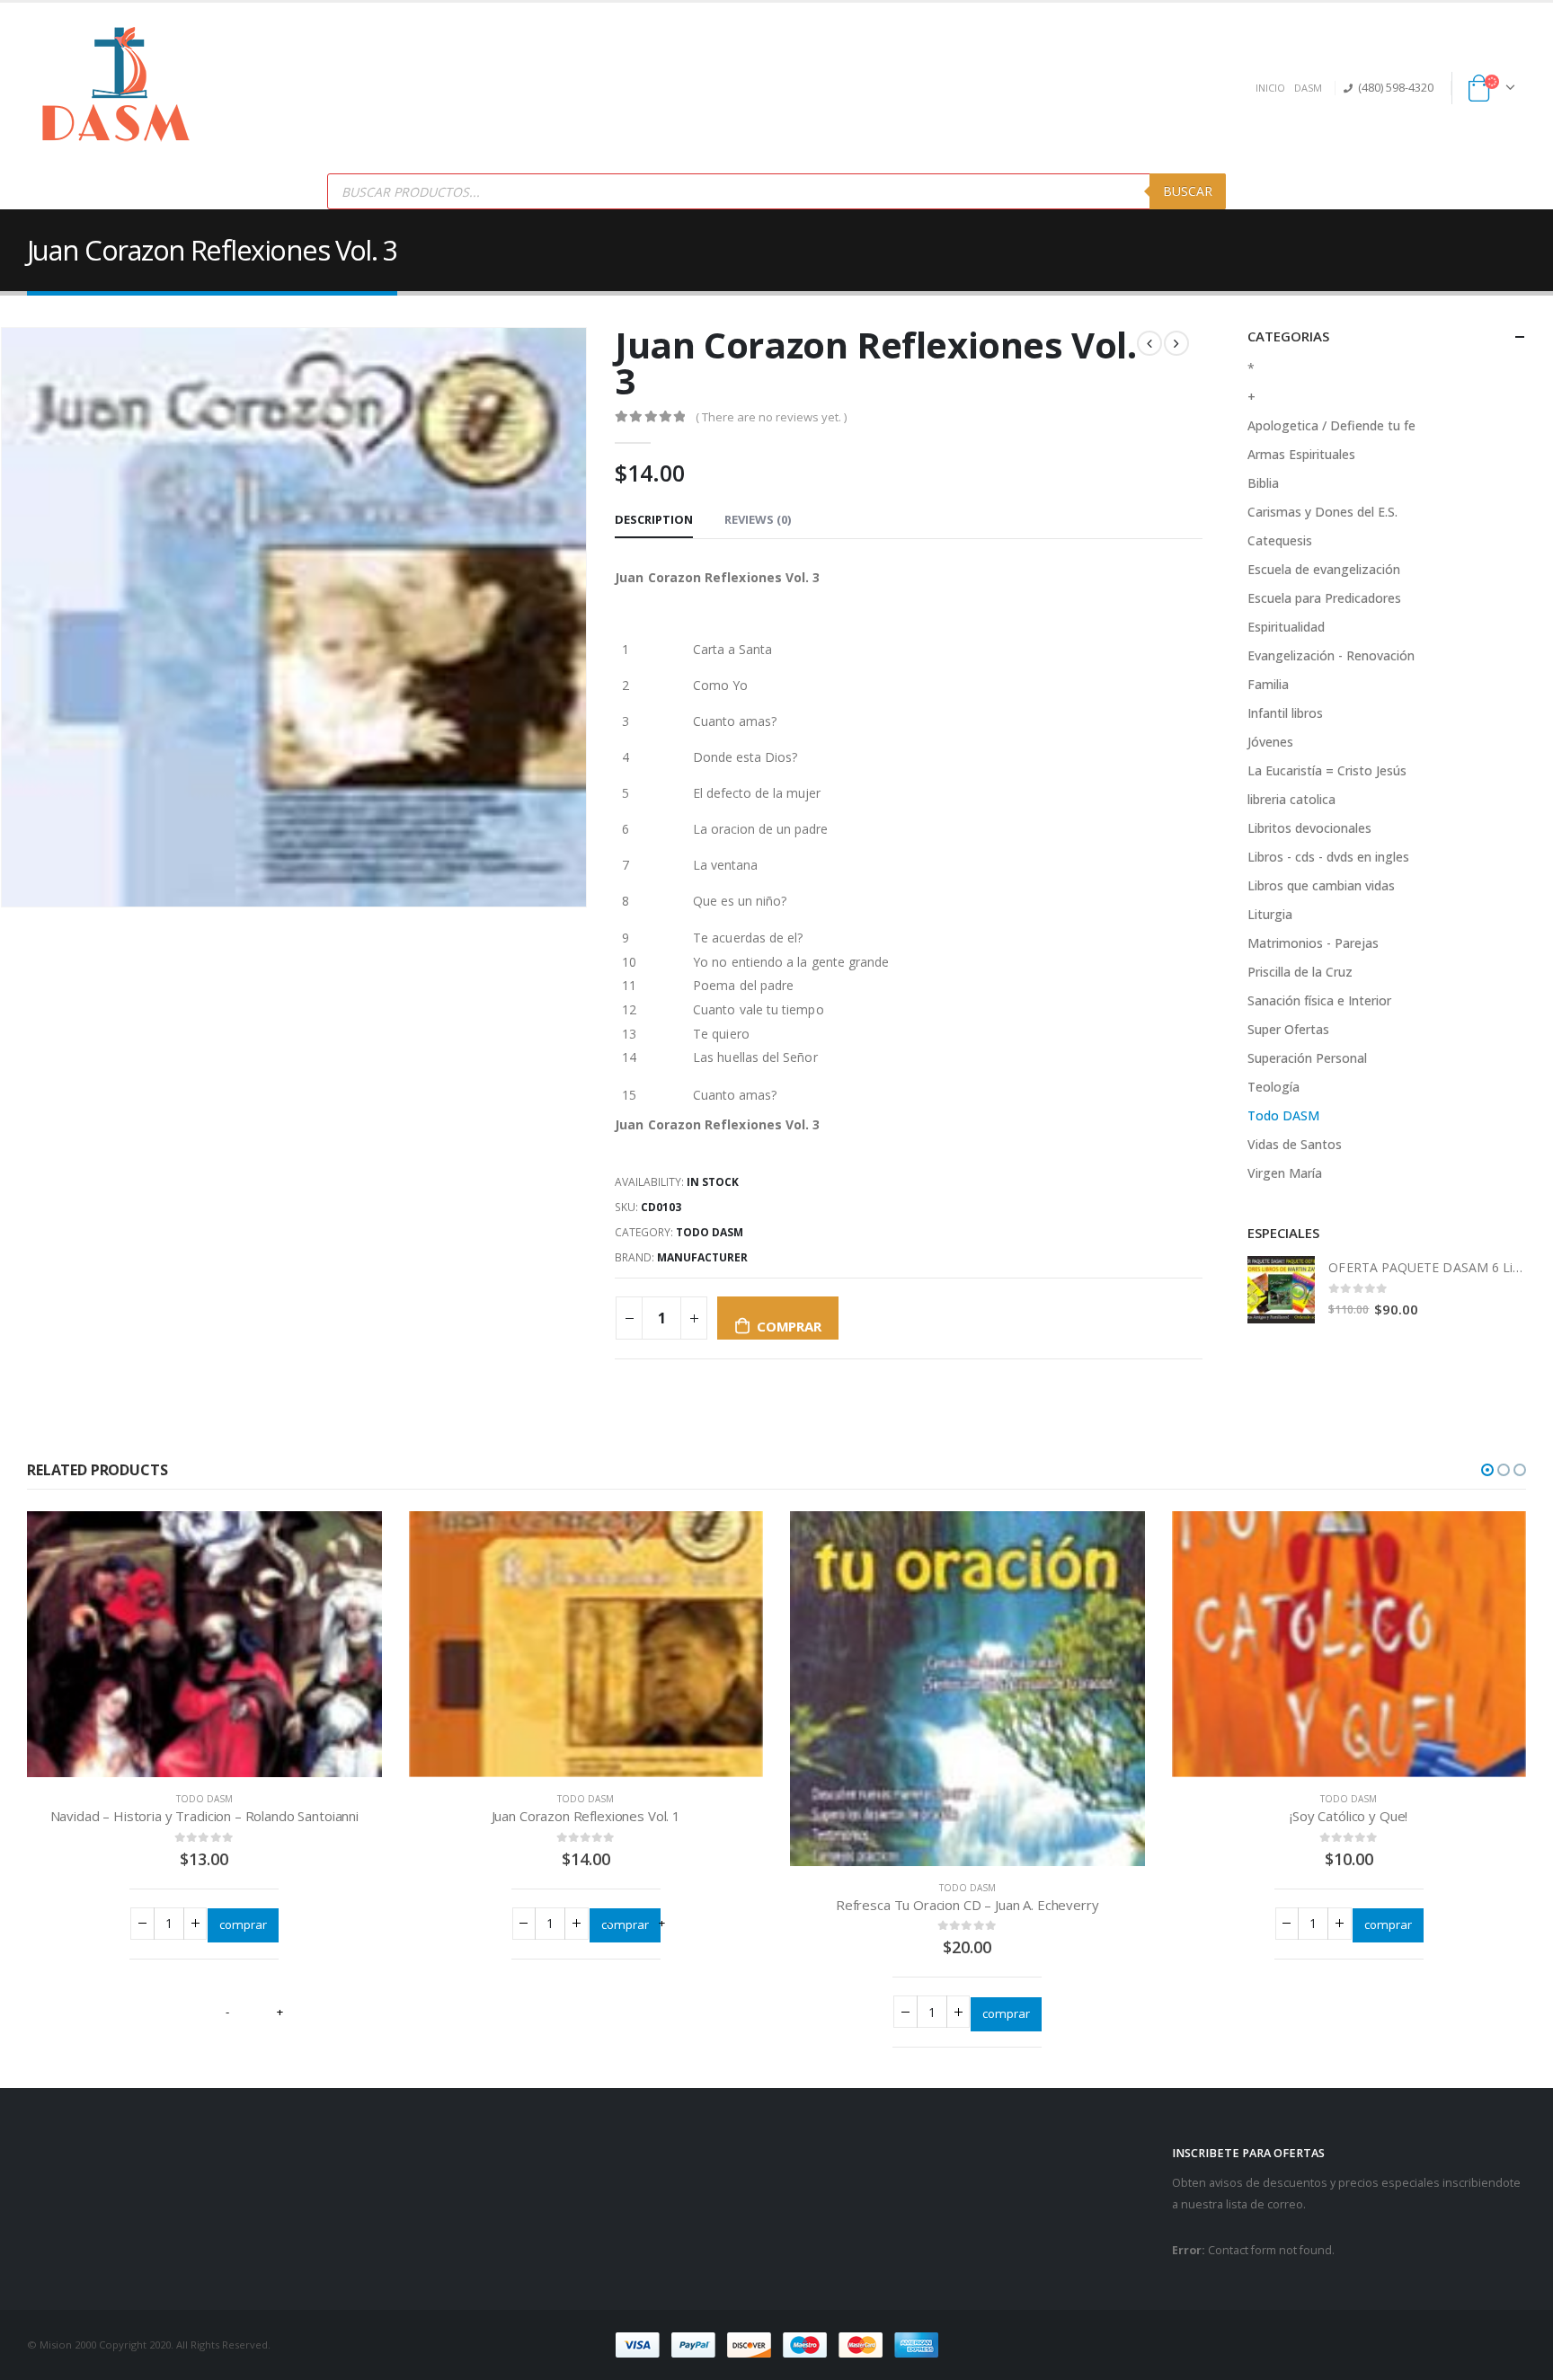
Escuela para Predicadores (1324, 598)
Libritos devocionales (1309, 828)
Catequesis (1280, 540)
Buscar (1188, 191)
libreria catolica (1291, 799)
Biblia (1263, 483)
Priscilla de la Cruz (1300, 972)
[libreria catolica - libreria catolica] (117, 88)
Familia (1268, 684)
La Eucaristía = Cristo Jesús (1327, 770)
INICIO (1270, 88)
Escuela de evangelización (1324, 569)
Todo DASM (710, 1232)
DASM (1308, 88)
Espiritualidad (1286, 627)
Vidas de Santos (1295, 1144)
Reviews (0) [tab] (758, 519)
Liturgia (1270, 914)
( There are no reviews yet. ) (771, 417)
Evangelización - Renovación (1331, 655)
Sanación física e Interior (1319, 1000)
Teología (1273, 1087)
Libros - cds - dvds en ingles (1328, 857)
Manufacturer (702, 1257)
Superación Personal (1307, 1058)
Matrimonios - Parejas (1313, 943)
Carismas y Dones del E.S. (1322, 512)
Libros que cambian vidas (1321, 885)
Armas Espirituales (1301, 454)
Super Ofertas (1288, 1029)
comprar (789, 1326)
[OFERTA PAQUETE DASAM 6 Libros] (1281, 1290)
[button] (1487, 1470)
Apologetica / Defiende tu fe (1331, 425)
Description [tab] (654, 519)
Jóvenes (1270, 742)
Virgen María (1285, 1173)
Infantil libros (1285, 713)
